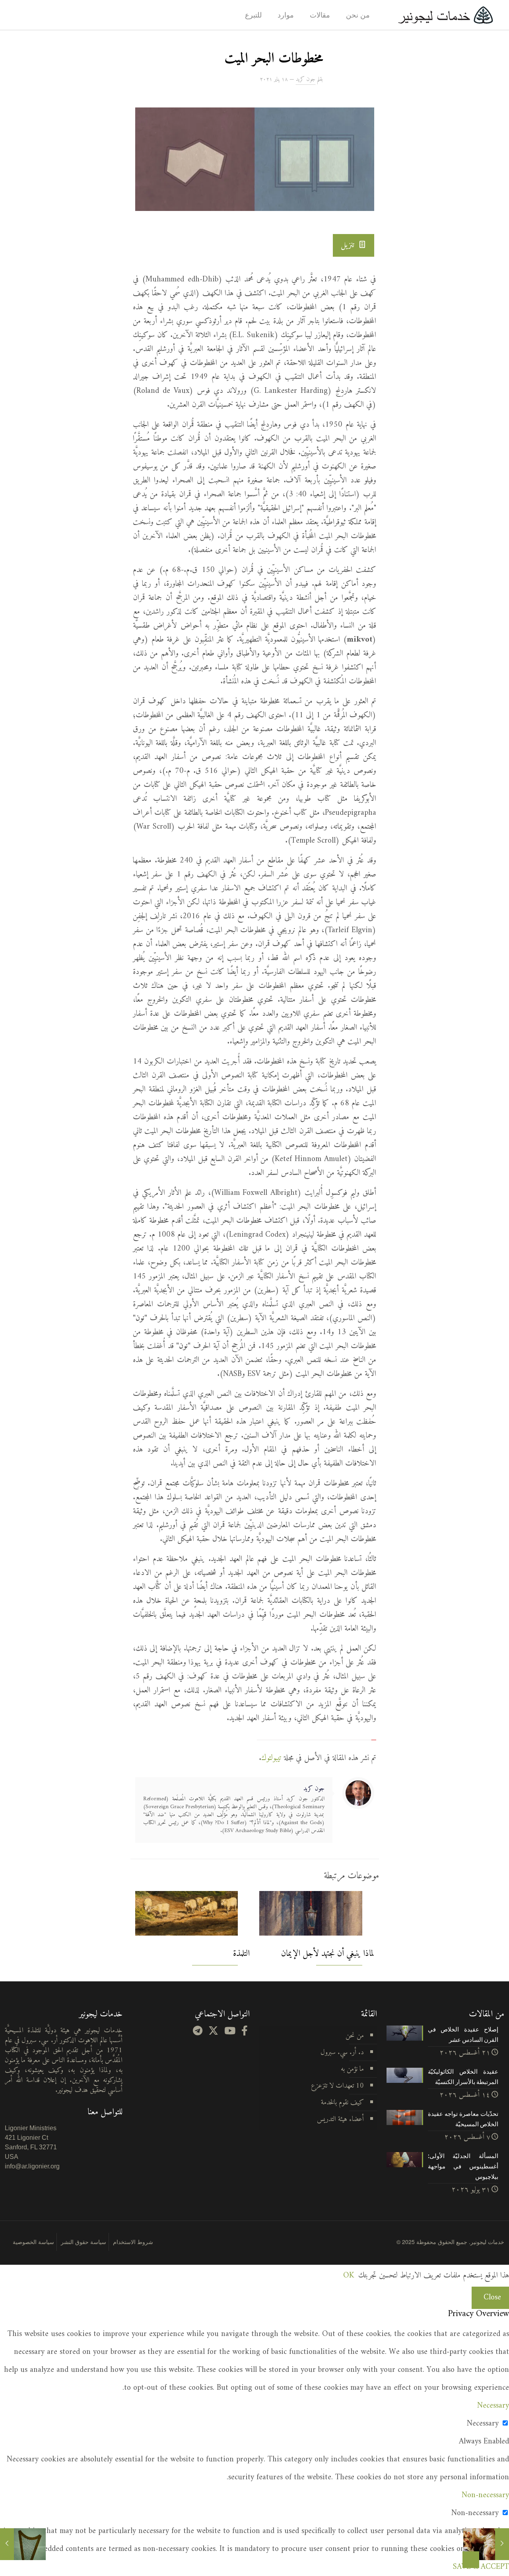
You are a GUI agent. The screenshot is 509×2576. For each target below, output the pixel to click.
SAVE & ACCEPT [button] (481, 2567)
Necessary (483, 2424)
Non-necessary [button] (485, 2495)
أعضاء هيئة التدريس (340, 2119)
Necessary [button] (493, 2406)
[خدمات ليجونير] (445, 15)
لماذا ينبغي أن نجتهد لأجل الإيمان (328, 1954)
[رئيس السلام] (502, 2544)
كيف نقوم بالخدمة (342, 2103)
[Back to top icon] (471, 2560)
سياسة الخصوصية (33, 2242)
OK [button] (349, 2276)
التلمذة (241, 1954)
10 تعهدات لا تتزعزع (337, 2086)
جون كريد (306, 79)
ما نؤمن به (352, 2069)
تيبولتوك (271, 1758)
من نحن (355, 2036)
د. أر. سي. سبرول (342, 2052)
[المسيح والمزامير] (7, 2544)
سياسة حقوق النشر (84, 2242)
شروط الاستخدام (133, 2242)
